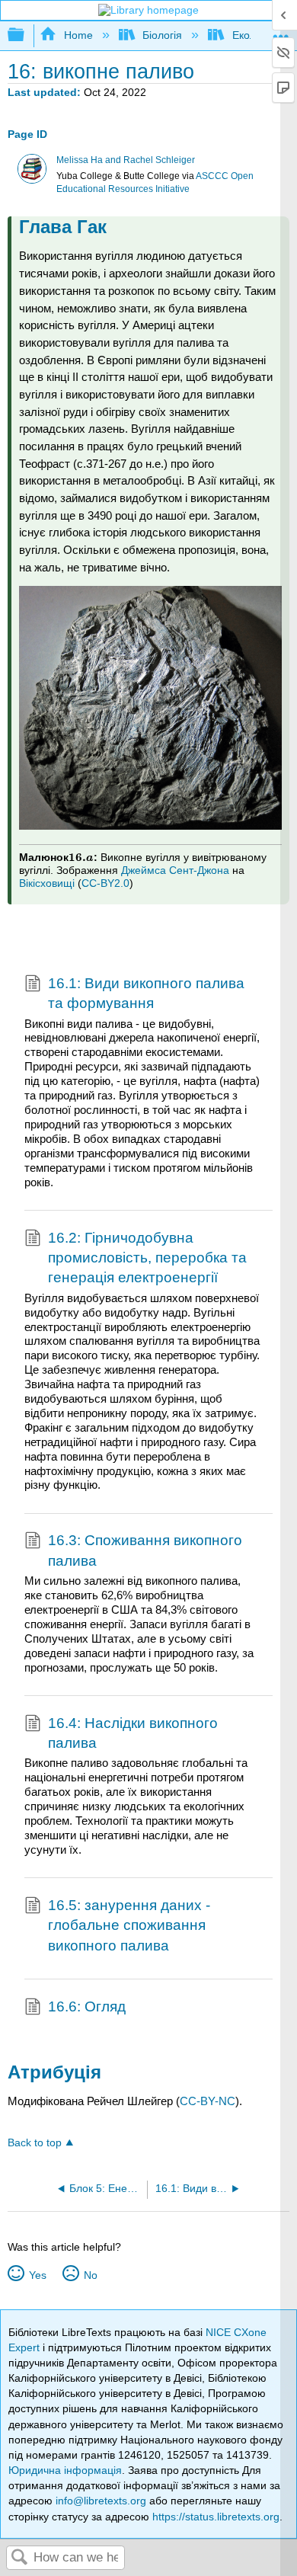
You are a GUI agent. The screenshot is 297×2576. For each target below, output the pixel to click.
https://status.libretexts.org (216, 2517)
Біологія (162, 35)
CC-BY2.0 (105, 883)
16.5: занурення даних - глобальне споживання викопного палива (129, 1925)
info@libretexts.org (101, 2501)
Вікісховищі (47, 883)
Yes (37, 2275)
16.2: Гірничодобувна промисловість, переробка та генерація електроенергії (147, 1258)
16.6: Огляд (87, 2006)
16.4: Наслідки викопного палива (133, 1733)
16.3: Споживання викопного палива (145, 1550)
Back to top (35, 2143)
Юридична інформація (65, 2470)
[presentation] (81, 857)
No (90, 2275)
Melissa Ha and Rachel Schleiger (126, 160)
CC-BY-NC (208, 2101)
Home (78, 35)
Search (20, 2558)
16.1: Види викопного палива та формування (146, 993)
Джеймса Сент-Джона (175, 870)
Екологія (253, 35)
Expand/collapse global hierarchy (26, 35)
